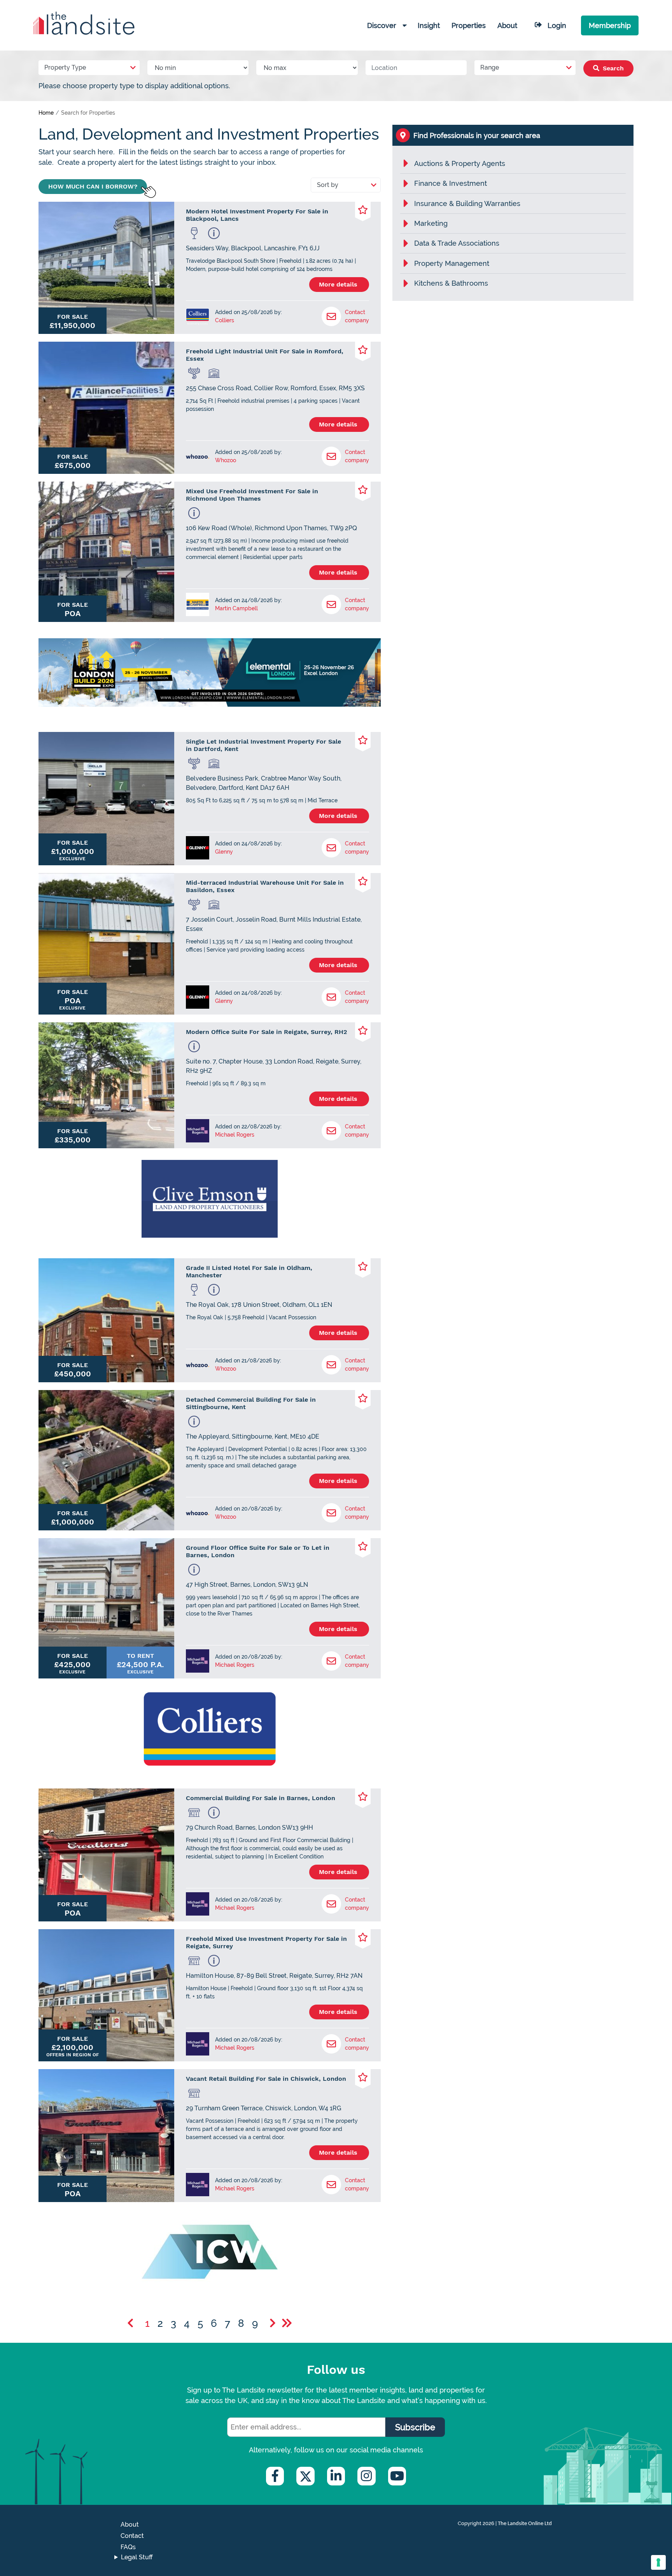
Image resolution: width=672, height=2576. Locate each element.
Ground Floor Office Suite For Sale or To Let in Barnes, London (258, 1551)
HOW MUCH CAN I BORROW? (93, 186)
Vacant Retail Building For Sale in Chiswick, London (266, 2079)
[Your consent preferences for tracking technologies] (658, 2562)
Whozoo (226, 460)
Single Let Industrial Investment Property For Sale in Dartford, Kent (263, 745)
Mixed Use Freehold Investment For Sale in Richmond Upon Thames (252, 495)
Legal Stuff (137, 2557)
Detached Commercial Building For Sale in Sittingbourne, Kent (251, 1403)
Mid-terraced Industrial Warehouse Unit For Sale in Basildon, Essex (265, 886)
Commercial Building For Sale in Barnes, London (261, 1798)
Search (612, 68)
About (130, 2524)
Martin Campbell (236, 608)
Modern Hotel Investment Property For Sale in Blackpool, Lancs (257, 215)
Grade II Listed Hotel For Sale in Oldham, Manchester (249, 1271)
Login (557, 25)
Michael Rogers (235, 1135)
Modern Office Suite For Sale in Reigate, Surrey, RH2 (266, 1032)
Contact (132, 2536)
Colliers (225, 320)
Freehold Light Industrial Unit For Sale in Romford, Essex (265, 355)
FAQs (128, 2547)
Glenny (224, 852)
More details (339, 284)
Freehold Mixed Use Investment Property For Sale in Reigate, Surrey (266, 1942)
